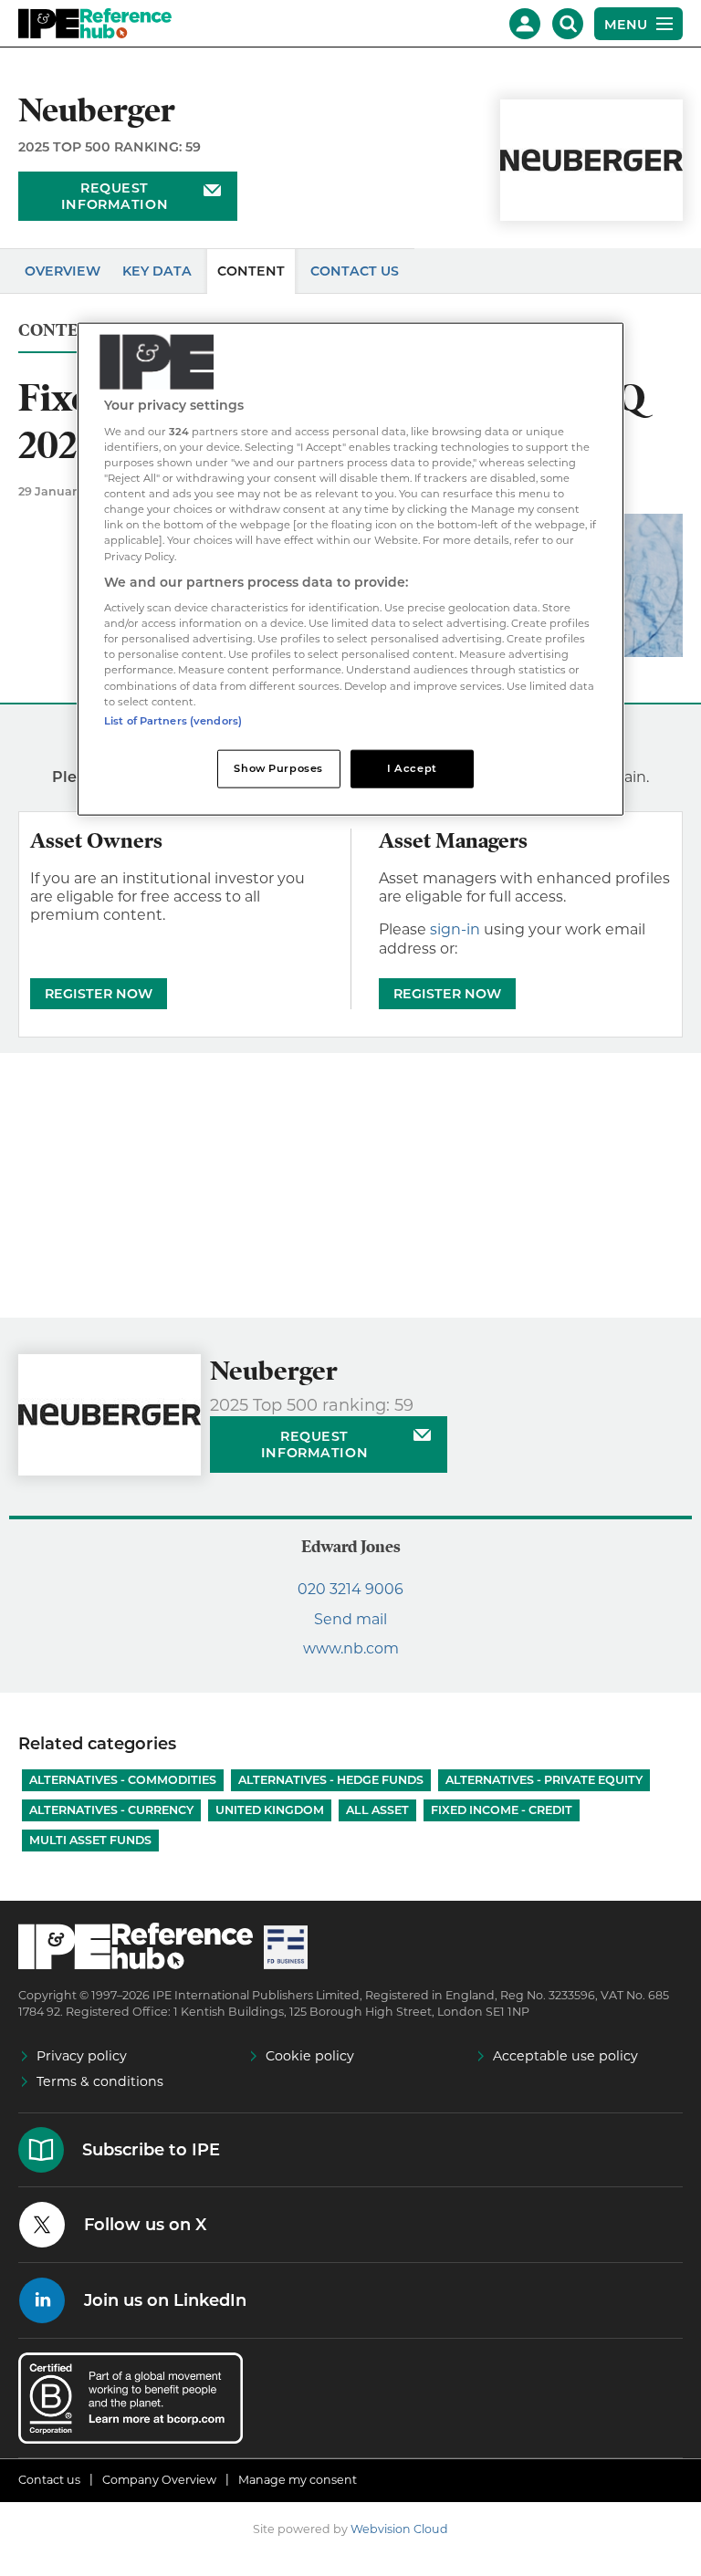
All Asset (377, 1810)
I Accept (412, 767)
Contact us (49, 2480)
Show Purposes (278, 767)
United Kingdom (270, 1810)
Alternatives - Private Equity (544, 1780)
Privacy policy (82, 2056)
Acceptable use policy (565, 2056)
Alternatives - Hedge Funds (331, 1780)
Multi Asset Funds (90, 1840)
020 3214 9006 (350, 1589)
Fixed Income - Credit (502, 1810)
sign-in (455, 929)
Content (251, 271)
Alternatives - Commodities (123, 1780)
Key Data (157, 271)
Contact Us (355, 271)
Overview (63, 271)
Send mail (350, 1619)
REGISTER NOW (99, 994)
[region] (350, 569)
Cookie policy (310, 2056)
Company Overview (159, 2480)
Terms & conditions (100, 2081)
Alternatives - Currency (111, 1810)
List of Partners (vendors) (173, 720)
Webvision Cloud (399, 2529)
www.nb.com (351, 1648)
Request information (115, 196)
